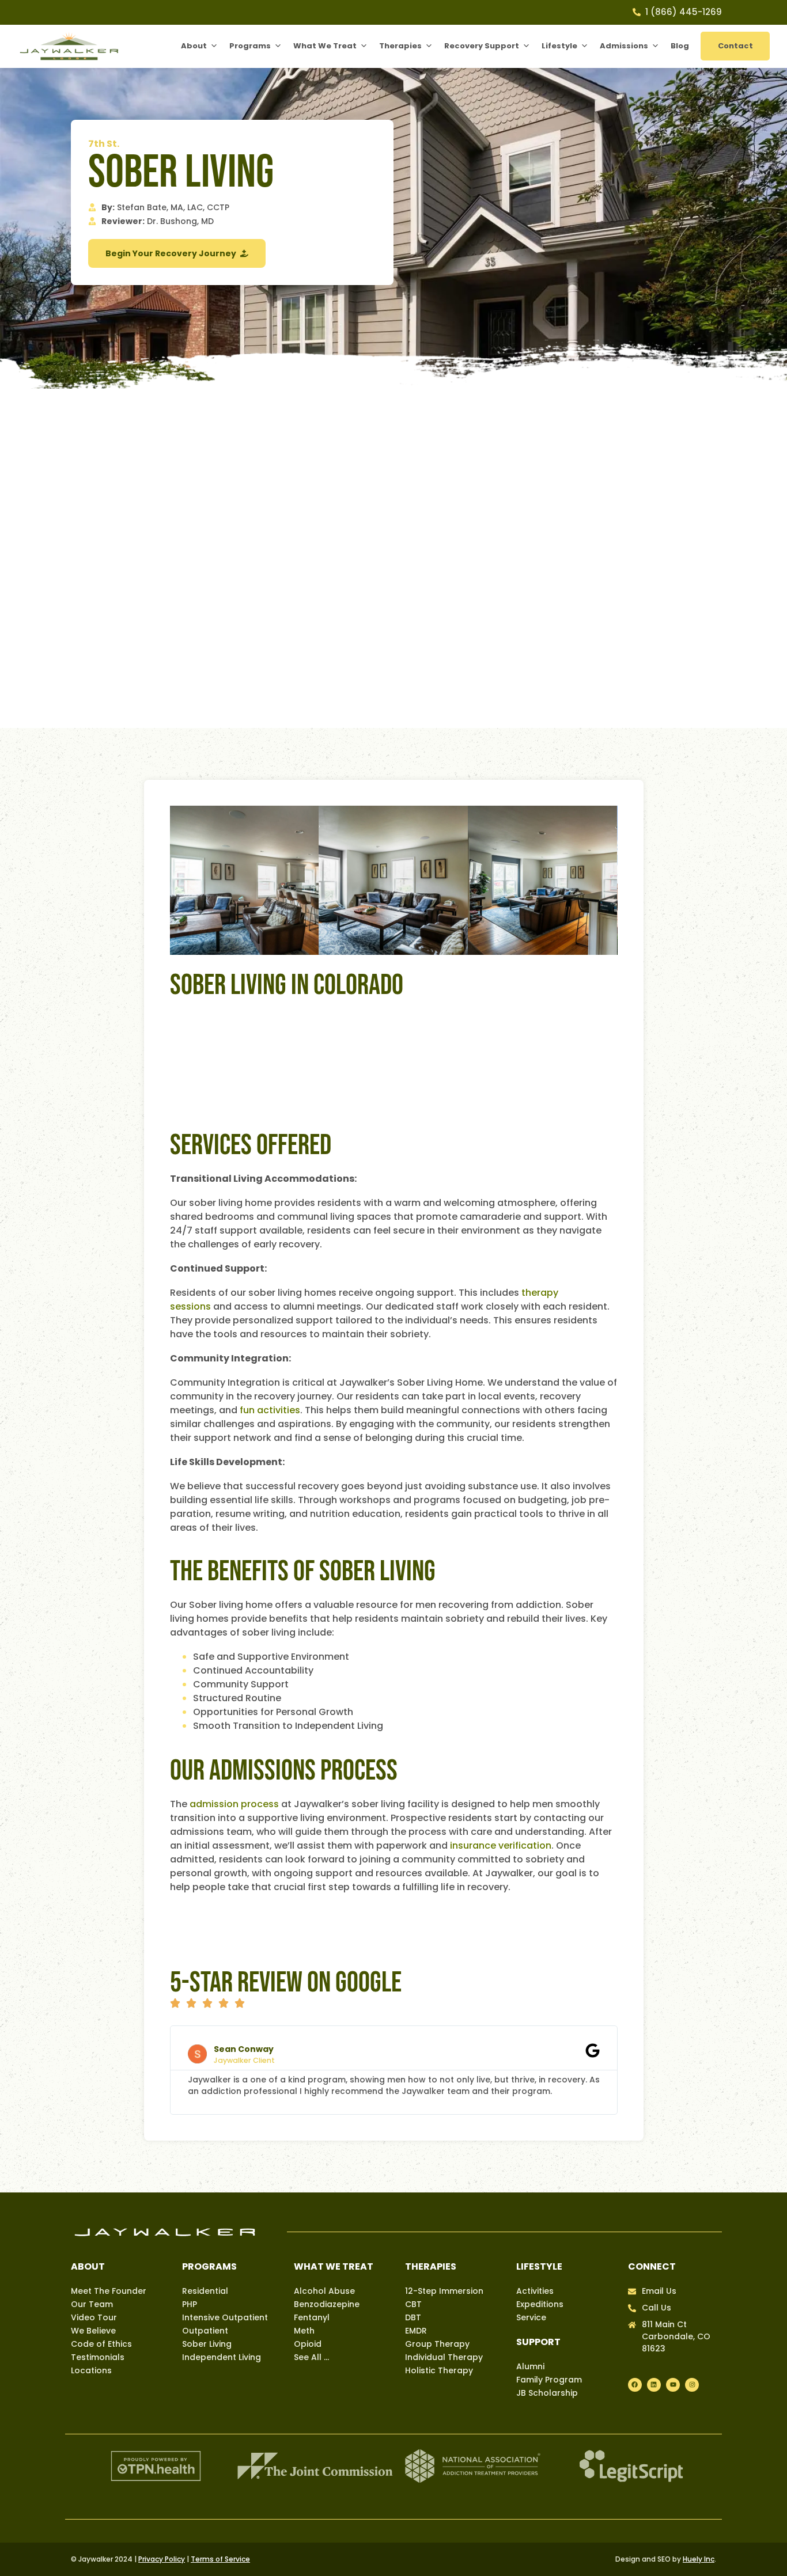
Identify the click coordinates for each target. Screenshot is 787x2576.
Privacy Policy (162, 2559)
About (194, 46)
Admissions (624, 46)
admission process (234, 1804)
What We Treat (325, 46)
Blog (680, 46)
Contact (735, 46)
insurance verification (501, 1845)
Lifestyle (559, 46)
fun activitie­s (270, 1410)
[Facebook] (635, 2385)
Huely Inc (699, 2559)
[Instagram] (692, 2385)
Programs (250, 46)
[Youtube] (673, 2385)
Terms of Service (220, 2559)
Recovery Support (482, 46)
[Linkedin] (654, 2385)
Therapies (400, 46)
